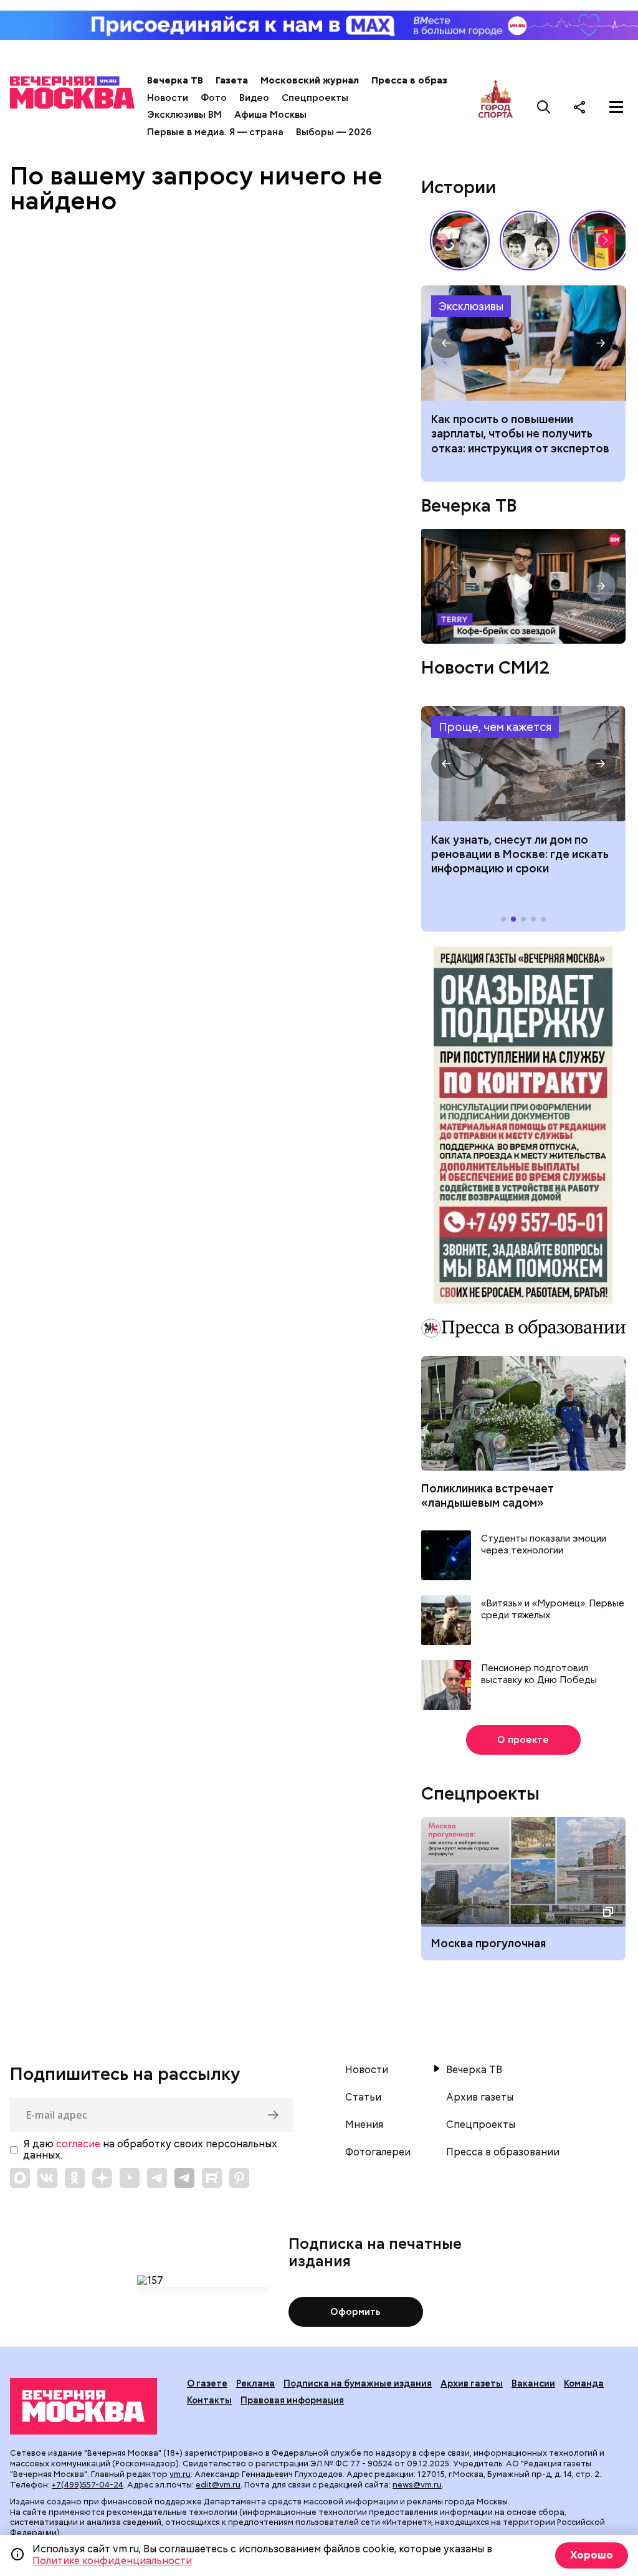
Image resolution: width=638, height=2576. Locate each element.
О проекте (523, 1740)
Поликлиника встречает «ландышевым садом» (488, 1496)
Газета (232, 80)
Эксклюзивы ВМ (184, 115)
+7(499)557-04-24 (88, 2485)
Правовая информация (292, 2400)
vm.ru (180, 2474)
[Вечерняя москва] (83, 2406)
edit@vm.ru (218, 2485)
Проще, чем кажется (495, 727)
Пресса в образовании (426, 80)
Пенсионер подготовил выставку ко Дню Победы (539, 1675)
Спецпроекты (315, 98)
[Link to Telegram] (157, 2178)
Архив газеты (480, 2097)
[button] (606, 241)
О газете (207, 2383)
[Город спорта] (496, 107)
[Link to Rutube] (212, 2178)
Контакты (209, 2400)
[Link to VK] (47, 2178)
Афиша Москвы (270, 115)
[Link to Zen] (102, 2178)
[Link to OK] (75, 2178)
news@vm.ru (417, 2485)
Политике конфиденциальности (112, 2561)
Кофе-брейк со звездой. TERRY (523, 586)
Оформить (355, 2312)
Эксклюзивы (471, 306)
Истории (459, 187)
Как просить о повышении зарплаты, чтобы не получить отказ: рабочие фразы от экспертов (523, 343)
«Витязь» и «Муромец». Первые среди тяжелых (553, 1610)
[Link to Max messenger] (20, 2178)
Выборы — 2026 (334, 132)
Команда (584, 2383)
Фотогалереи (378, 2152)
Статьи (363, 2097)
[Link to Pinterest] (239, 2178)
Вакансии (533, 2383)
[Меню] (616, 107)
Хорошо (592, 2555)
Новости (168, 98)
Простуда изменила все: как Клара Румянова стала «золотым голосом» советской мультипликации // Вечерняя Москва (460, 241)
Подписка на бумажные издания (358, 2383)
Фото (214, 98)
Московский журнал (310, 80)
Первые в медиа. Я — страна (215, 132)
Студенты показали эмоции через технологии (544, 1545)
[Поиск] (544, 107)
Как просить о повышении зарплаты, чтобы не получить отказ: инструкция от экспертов (520, 434)
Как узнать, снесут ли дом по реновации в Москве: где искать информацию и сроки (523, 764)
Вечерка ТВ (175, 80)
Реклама (255, 2383)
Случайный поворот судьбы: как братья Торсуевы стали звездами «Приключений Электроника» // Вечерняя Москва (530, 241)
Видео (254, 98)
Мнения (364, 2125)
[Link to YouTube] (130, 2178)
